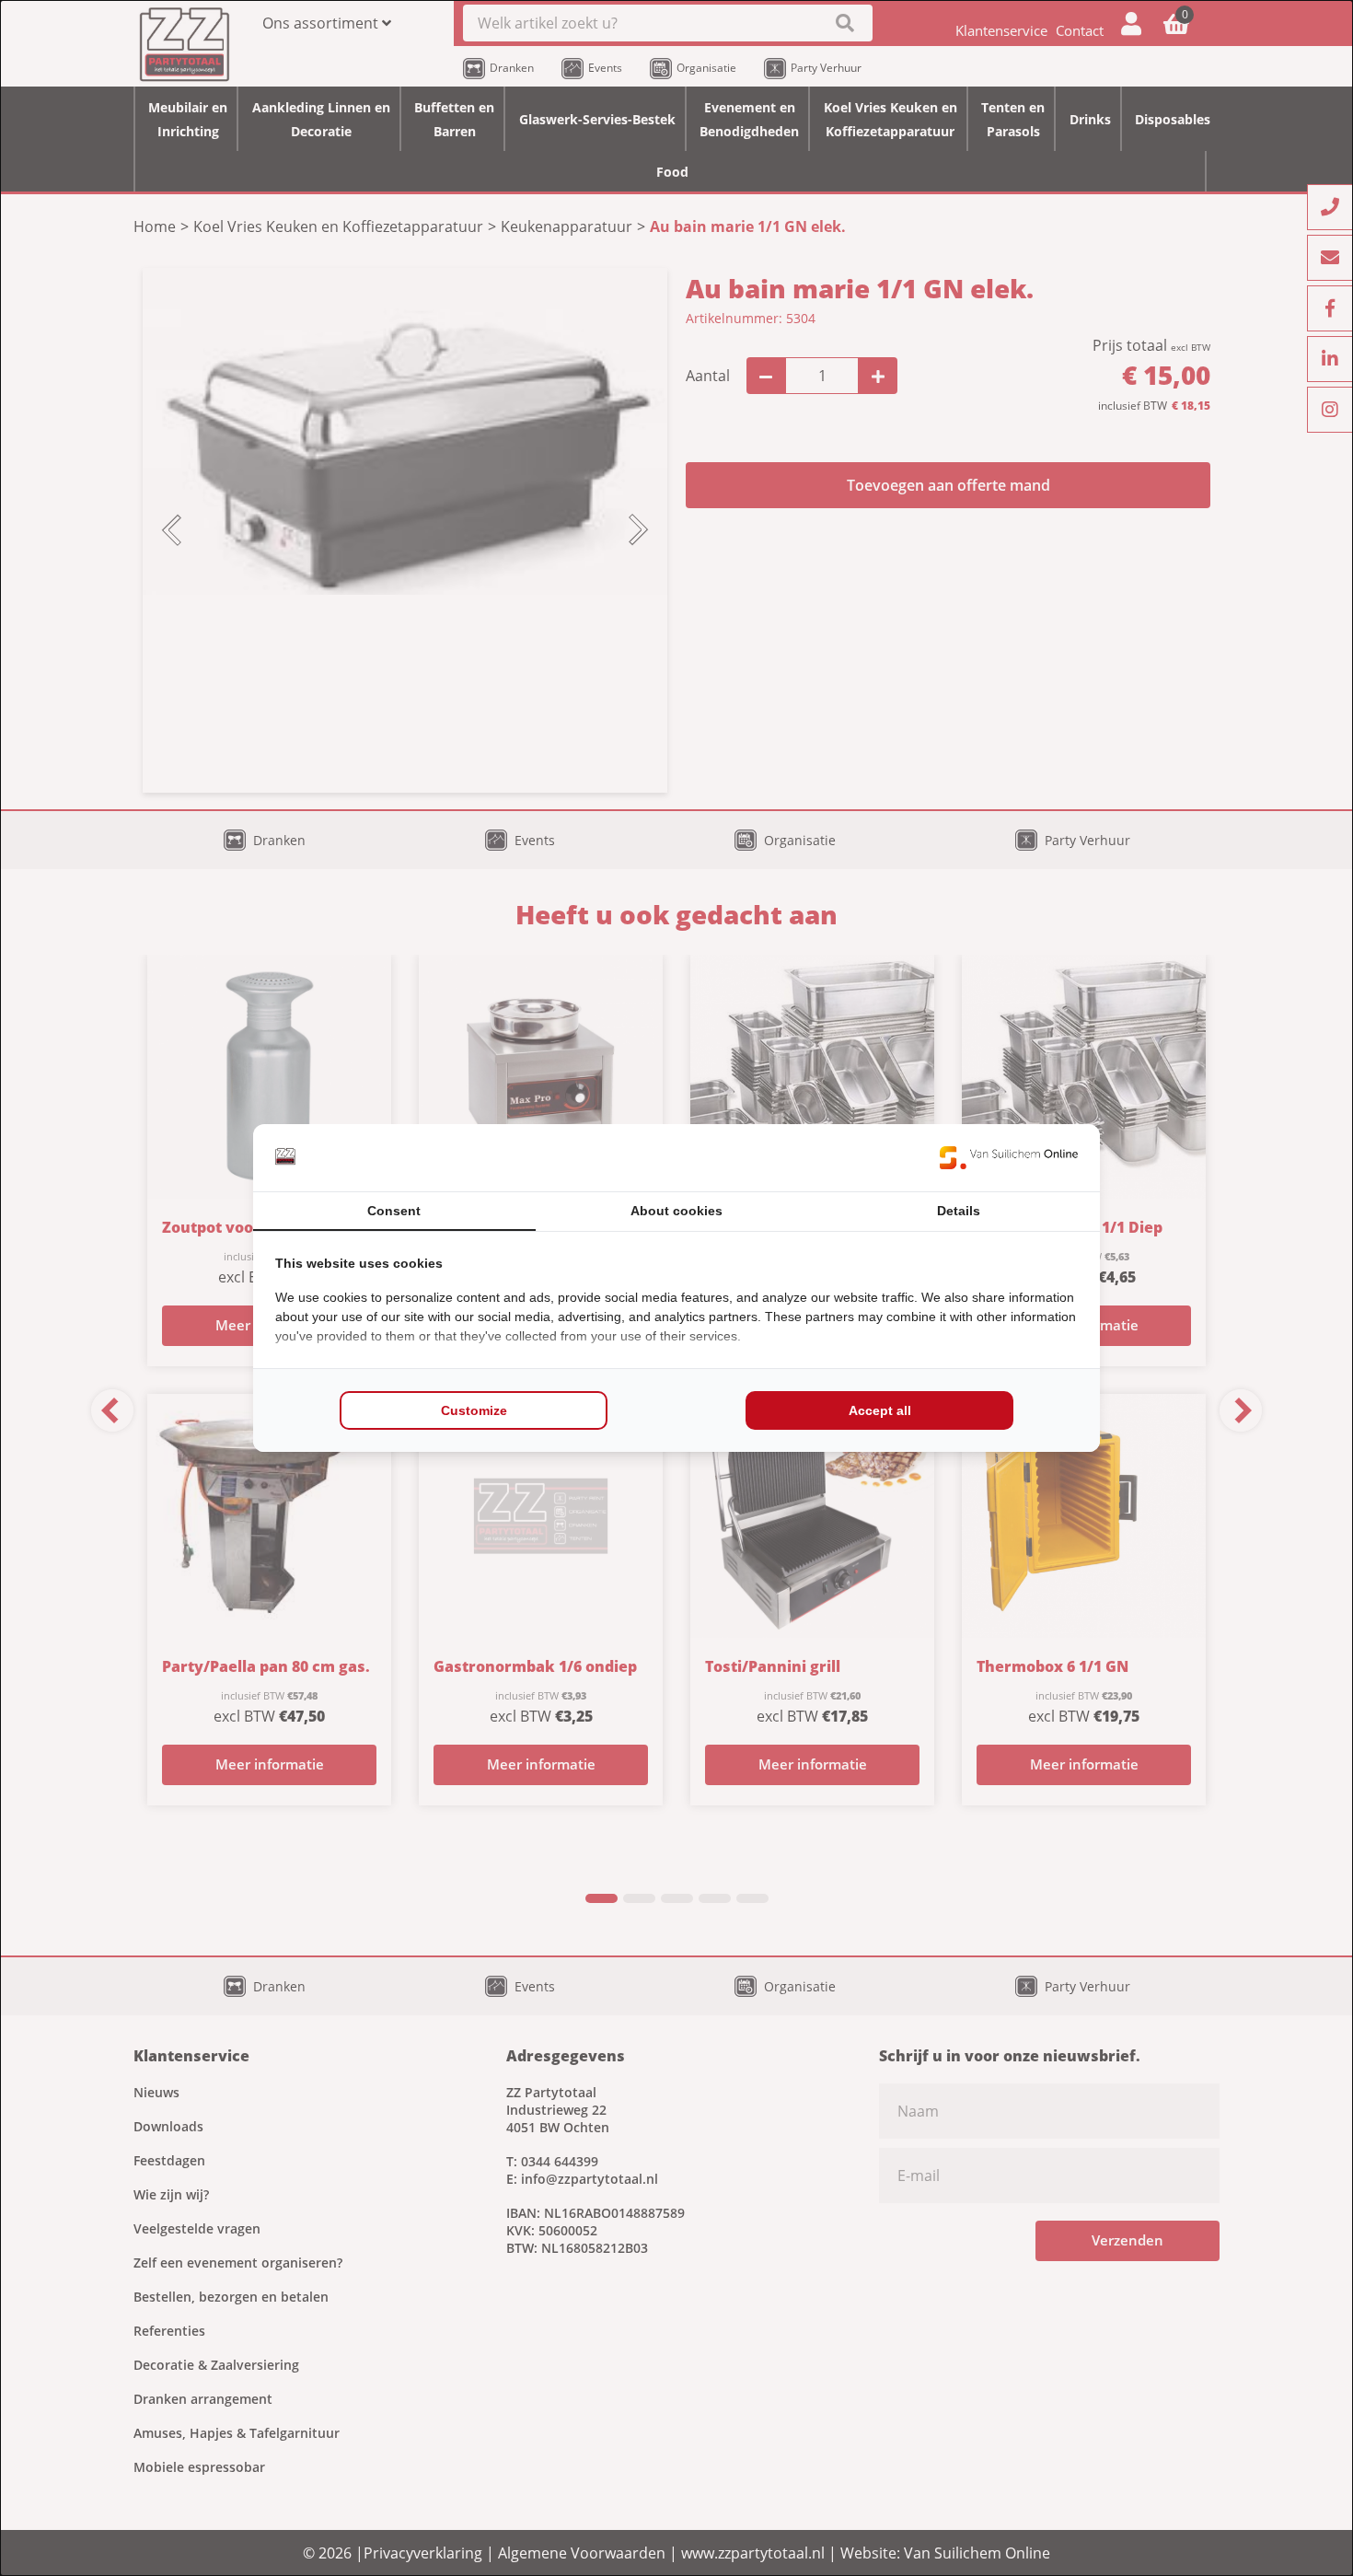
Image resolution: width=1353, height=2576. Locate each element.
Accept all (880, 1410)
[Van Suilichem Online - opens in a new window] (1009, 1157)
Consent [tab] (394, 1211)
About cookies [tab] (676, 1211)
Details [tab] (959, 1211)
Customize (474, 1410)
